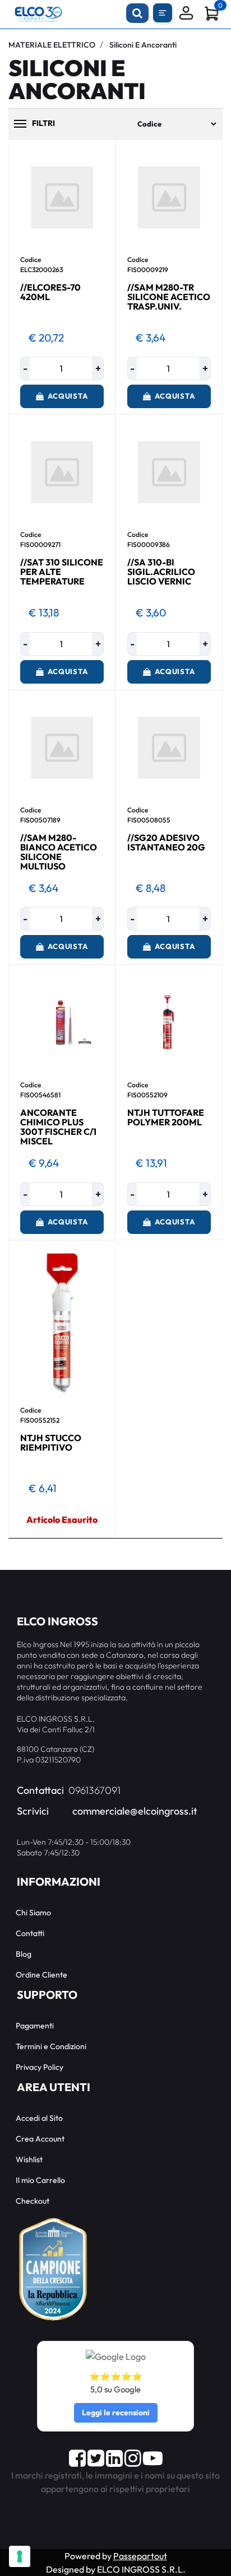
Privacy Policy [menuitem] (40, 2067)
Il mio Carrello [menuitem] (40, 2180)
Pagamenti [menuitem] (35, 2026)
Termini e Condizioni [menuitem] (51, 2046)
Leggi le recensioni (116, 2413)
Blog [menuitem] (24, 1954)
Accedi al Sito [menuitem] (39, 2118)
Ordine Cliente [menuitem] (41, 1975)
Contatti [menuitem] (30, 1933)
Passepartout (140, 2556)
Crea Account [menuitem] (40, 2139)
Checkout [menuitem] (33, 2201)
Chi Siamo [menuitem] (33, 1913)
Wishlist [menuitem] (29, 2159)
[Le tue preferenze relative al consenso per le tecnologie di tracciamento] (20, 2556)
